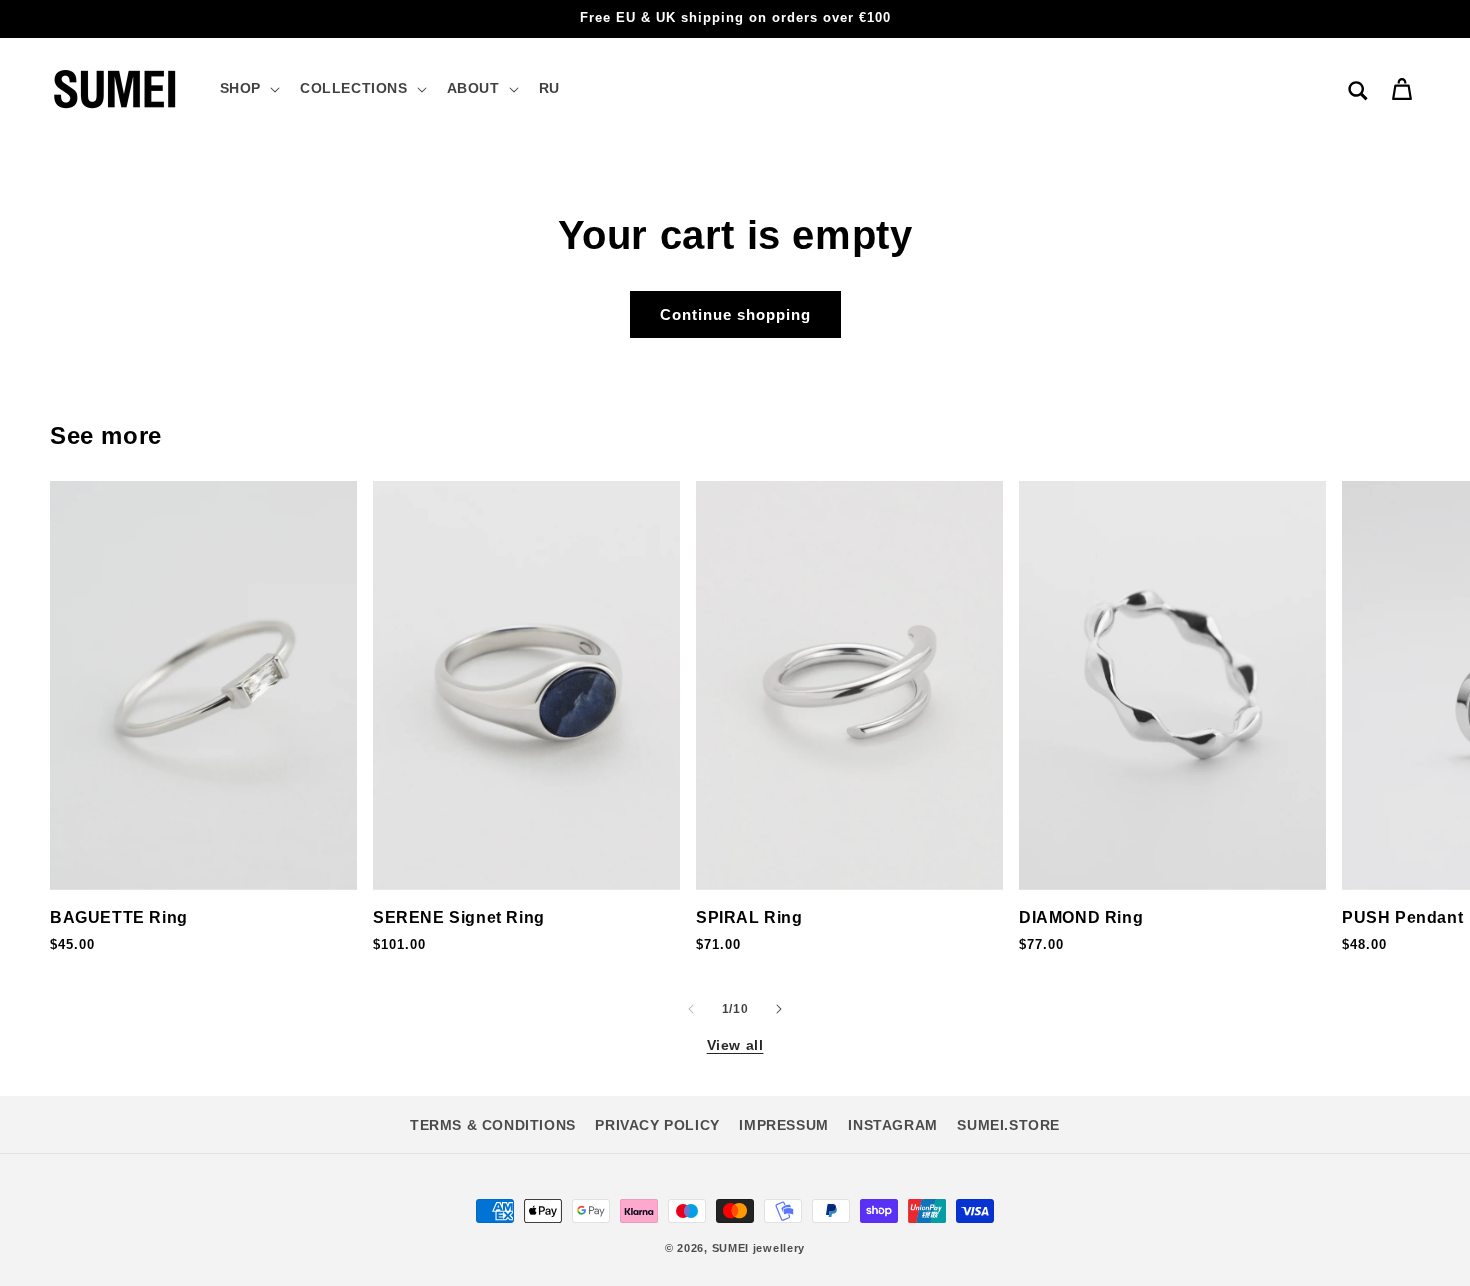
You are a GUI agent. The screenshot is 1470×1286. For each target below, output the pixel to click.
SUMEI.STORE (1008, 1125)
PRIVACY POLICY (657, 1125)
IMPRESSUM (783, 1125)
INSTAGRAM (892, 1125)
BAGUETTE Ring (119, 917)
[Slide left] (691, 1009)
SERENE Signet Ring (459, 917)
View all (735, 1045)
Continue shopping (735, 314)
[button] (248, 88)
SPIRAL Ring (749, 917)
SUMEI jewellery (759, 1248)
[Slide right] (779, 1009)
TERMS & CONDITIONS (493, 1125)
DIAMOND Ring (1081, 917)
